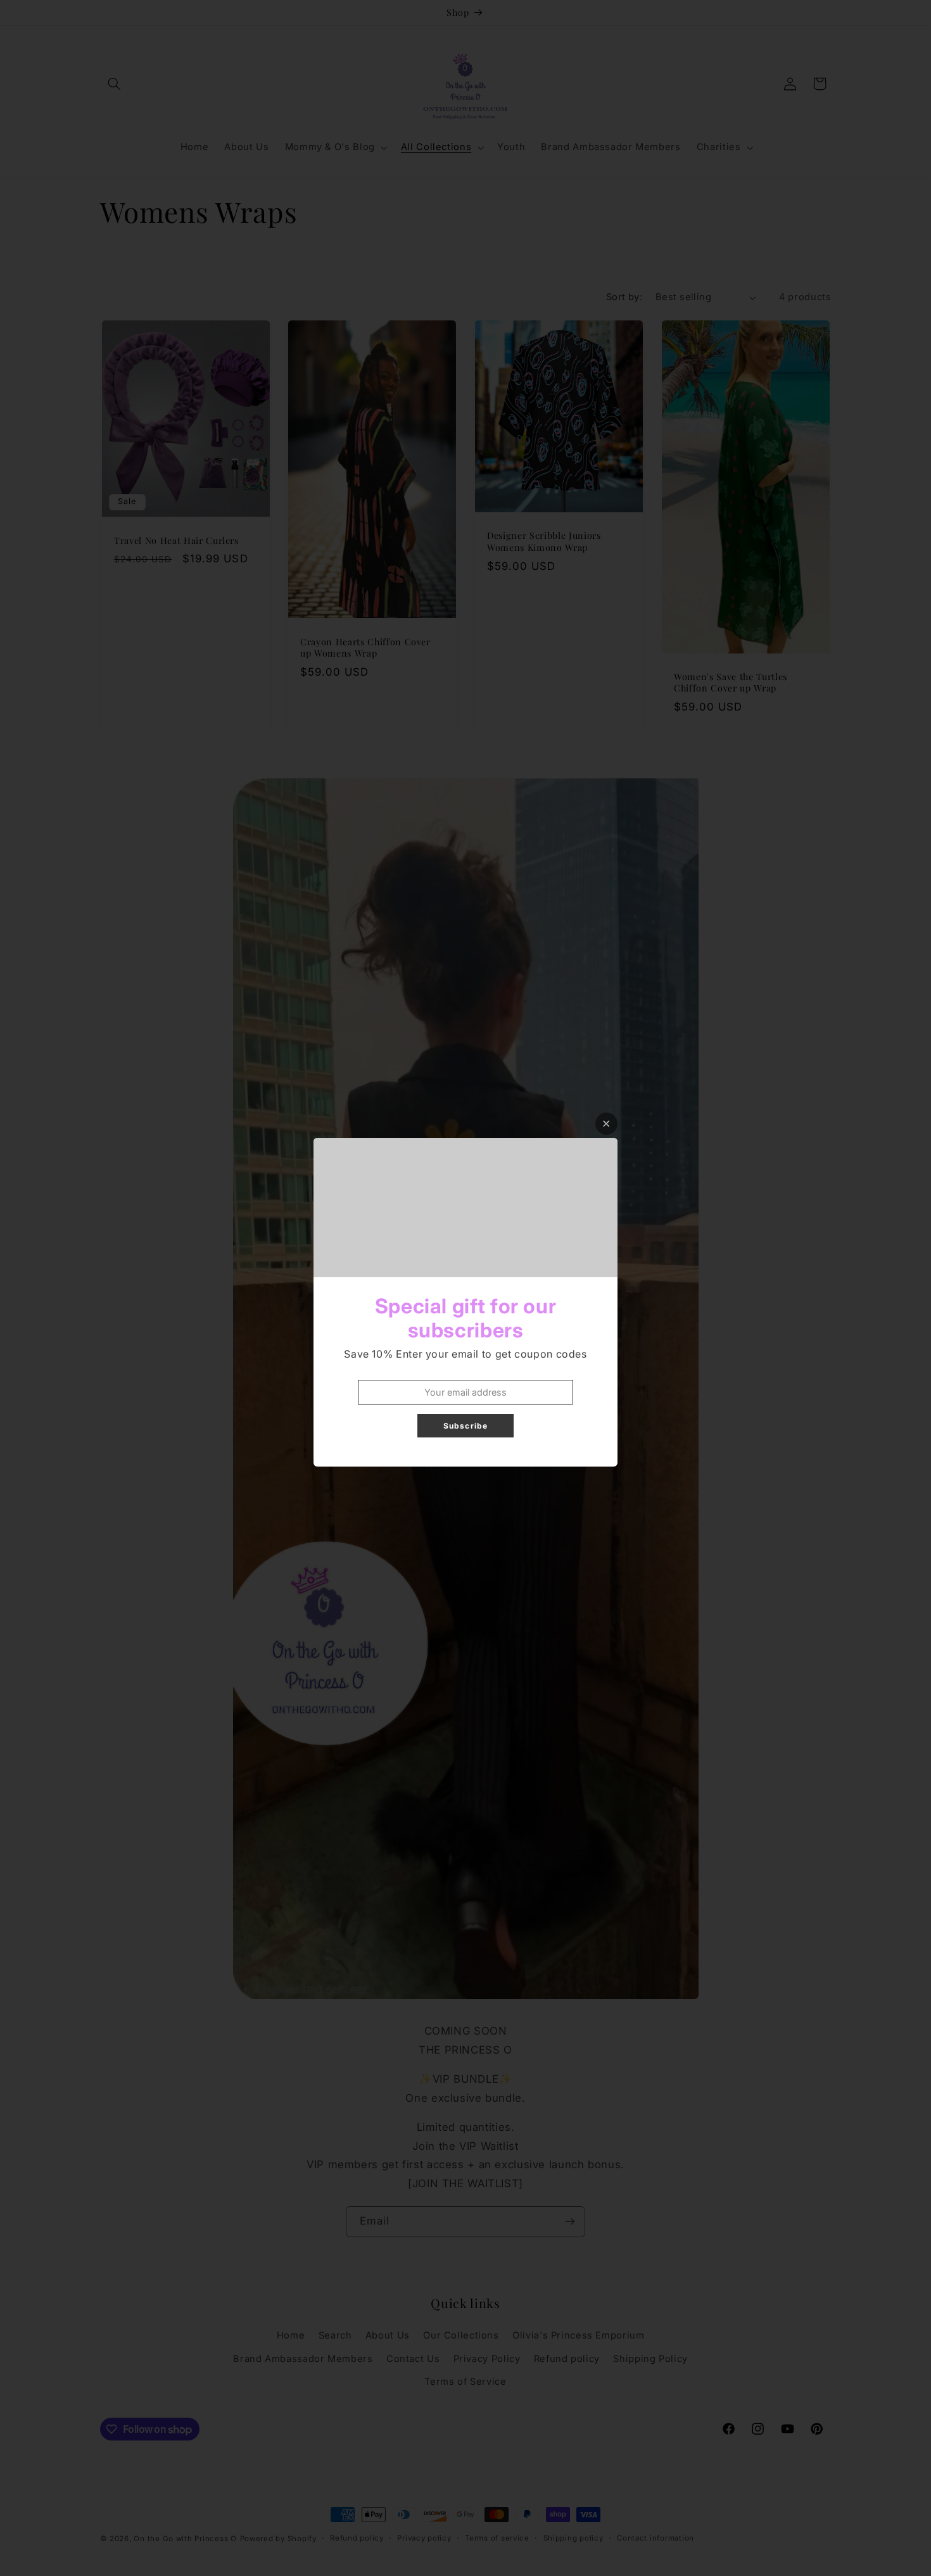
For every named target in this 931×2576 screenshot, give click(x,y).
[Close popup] (606, 1124)
